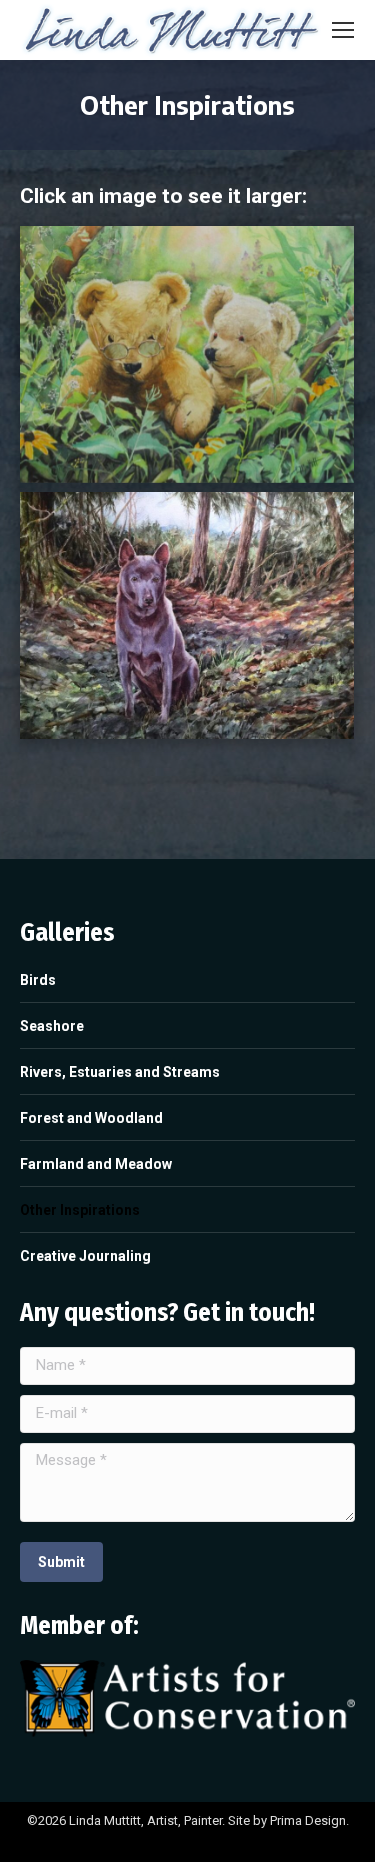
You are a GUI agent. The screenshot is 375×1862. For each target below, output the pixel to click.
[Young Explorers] (187, 354)
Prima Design (308, 1820)
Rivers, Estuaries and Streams (120, 1072)
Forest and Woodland (91, 1118)
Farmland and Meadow (96, 1164)
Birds (38, 980)
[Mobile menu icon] (343, 30)
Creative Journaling (85, 1256)
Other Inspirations (80, 1210)
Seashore (52, 1026)
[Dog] (187, 615)
